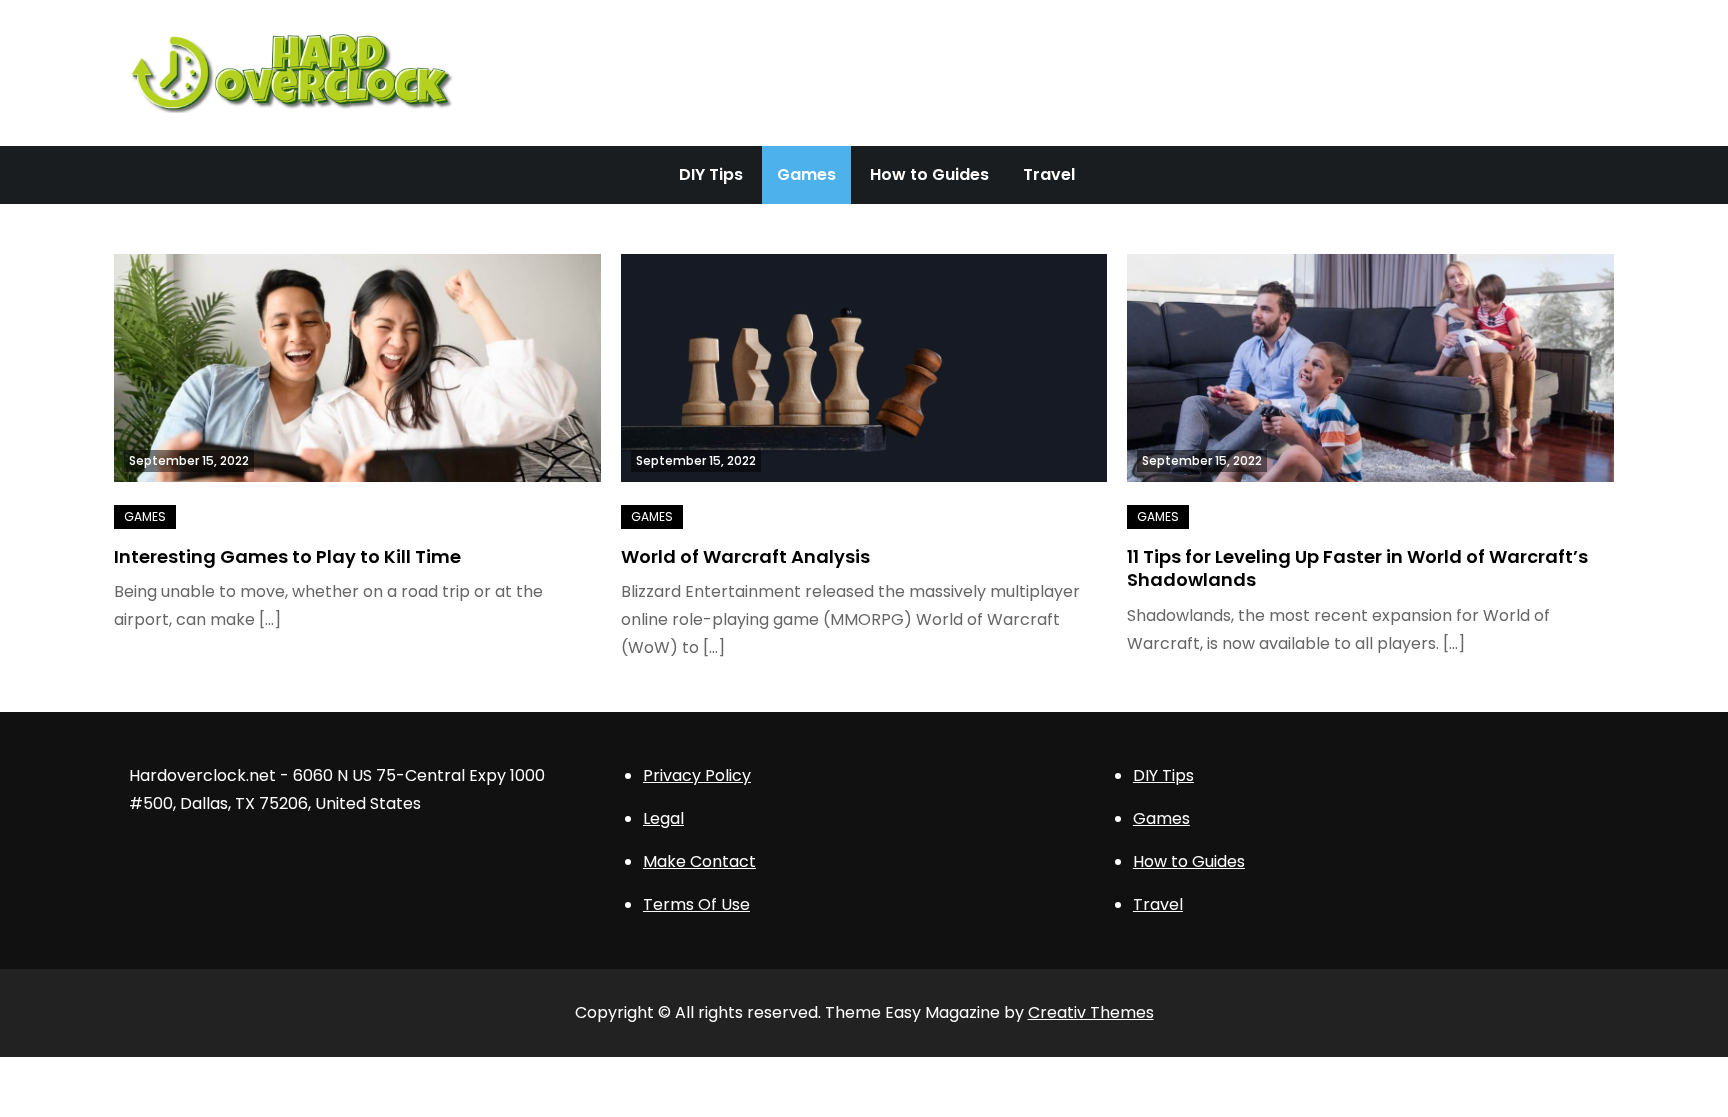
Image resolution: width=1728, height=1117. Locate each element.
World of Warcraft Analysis (745, 556)
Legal (663, 818)
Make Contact (699, 861)
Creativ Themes (1091, 1012)
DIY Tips (711, 174)
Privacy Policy (697, 775)
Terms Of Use (696, 904)
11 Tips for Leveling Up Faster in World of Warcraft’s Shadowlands (1357, 568)
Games (806, 174)
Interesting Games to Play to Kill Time (287, 556)
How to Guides (929, 174)
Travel (1049, 174)
